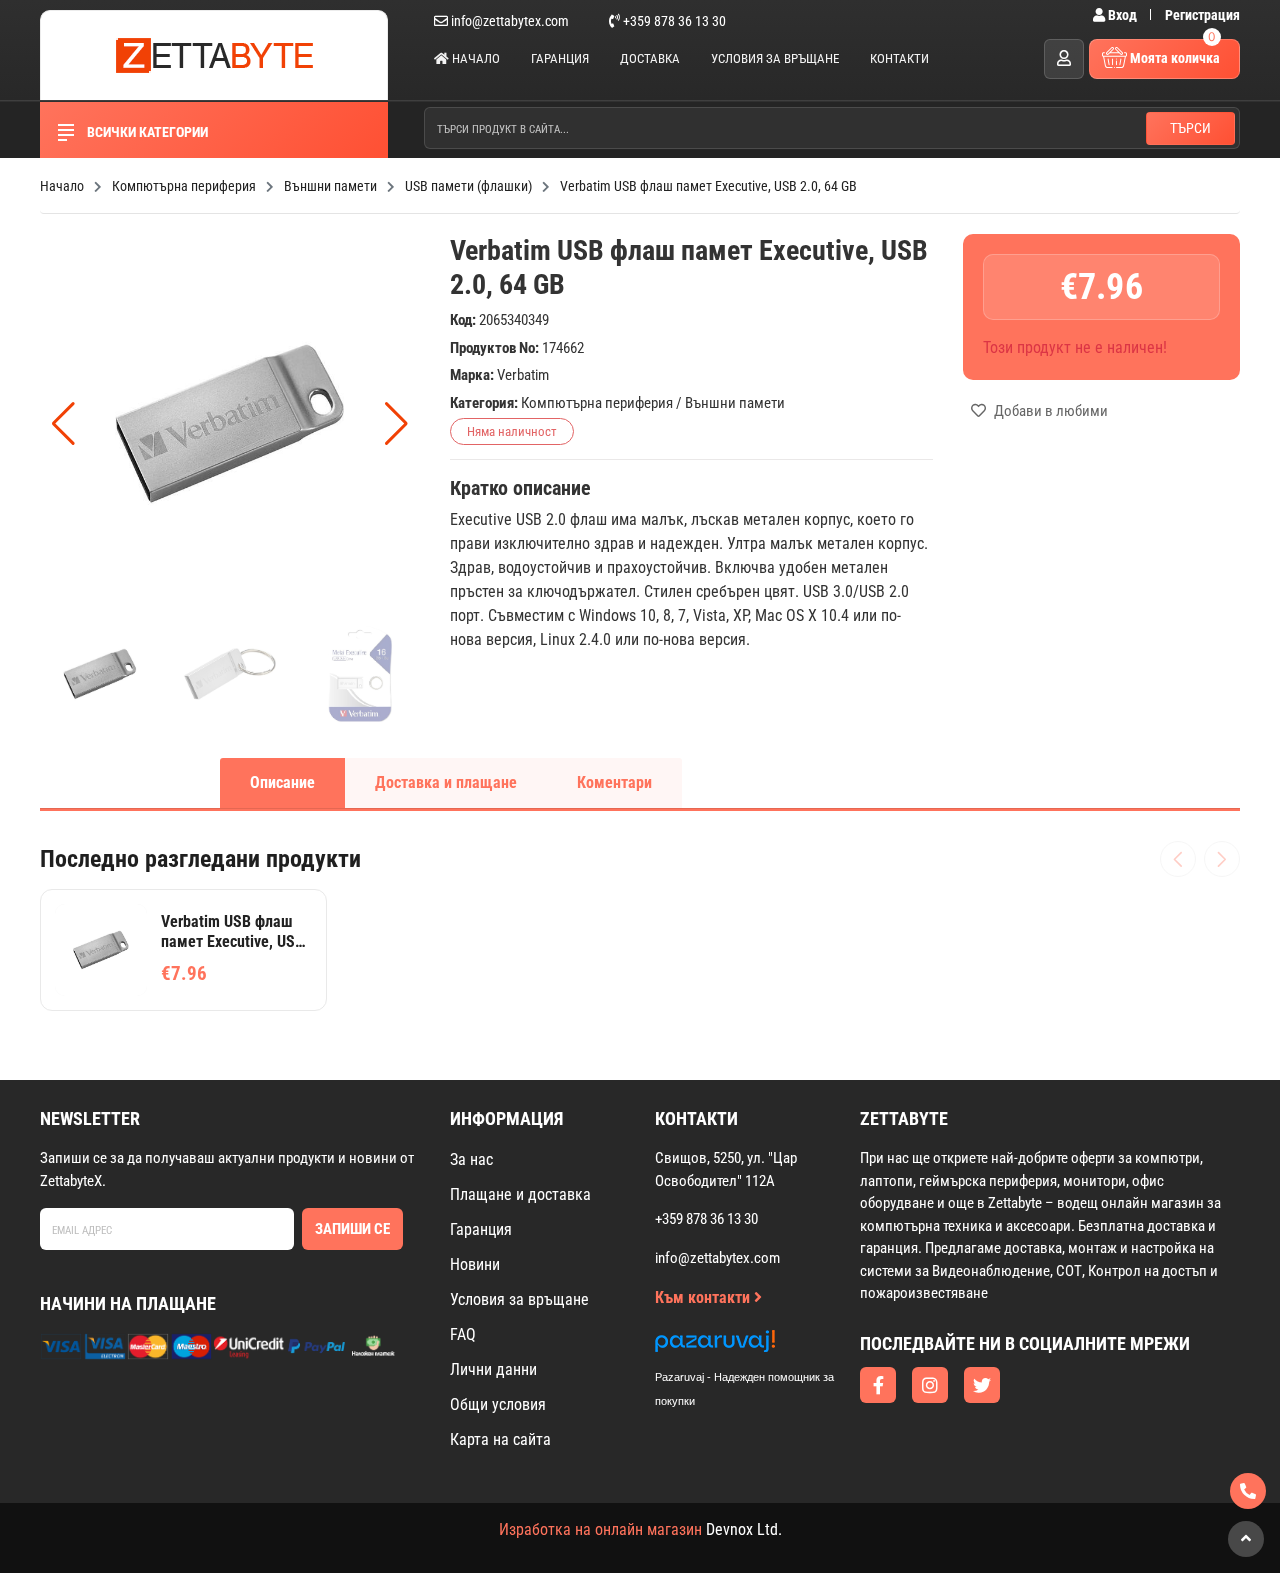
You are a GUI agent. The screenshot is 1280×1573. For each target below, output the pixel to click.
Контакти (899, 58)
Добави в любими (1049, 411)
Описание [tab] (282, 782)
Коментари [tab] (614, 782)
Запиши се (352, 1229)
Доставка (650, 58)
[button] (396, 424)
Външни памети (735, 403)
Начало (474, 58)
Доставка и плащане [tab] (446, 782)
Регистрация (1202, 15)
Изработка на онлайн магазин (600, 1529)
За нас (471, 1159)
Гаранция (560, 58)
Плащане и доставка (520, 1194)
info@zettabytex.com (510, 21)
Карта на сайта (500, 1439)
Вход (1122, 15)
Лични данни (493, 1369)
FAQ (463, 1334)
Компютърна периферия (597, 403)
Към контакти (704, 1297)
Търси (1190, 128)
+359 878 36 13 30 (673, 21)
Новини (475, 1264)
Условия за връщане (775, 58)
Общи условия (498, 1404)
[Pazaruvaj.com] (765, 1346)
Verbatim (523, 375)
